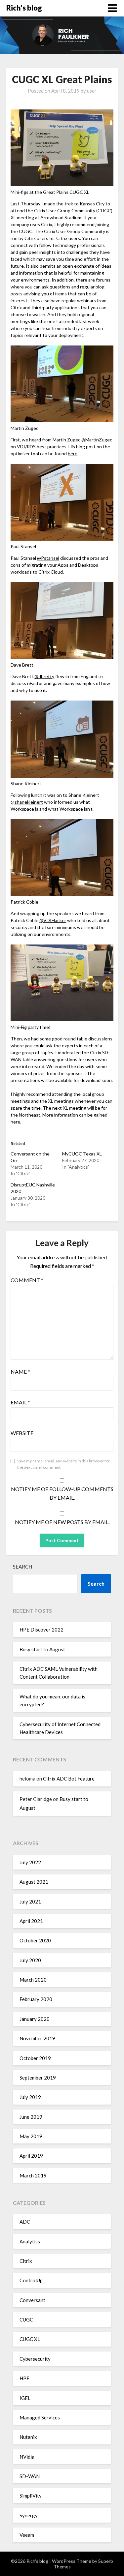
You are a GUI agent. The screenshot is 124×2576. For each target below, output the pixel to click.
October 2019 (35, 2058)
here (73, 453)
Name (20, 1372)
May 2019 (31, 2136)
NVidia (27, 2457)
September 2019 (38, 2078)
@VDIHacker (53, 920)
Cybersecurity (35, 2359)
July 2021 (30, 1902)
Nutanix (28, 2437)
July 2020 (30, 1960)
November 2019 (37, 2038)
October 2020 (35, 1940)
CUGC (26, 2320)
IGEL (25, 2398)
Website (22, 1433)
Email (20, 1402)
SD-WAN (30, 2476)
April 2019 (31, 2156)
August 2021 (34, 1882)
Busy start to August (42, 1649)
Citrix (26, 2261)
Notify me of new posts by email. (62, 1522)
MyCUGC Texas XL (82, 1154)
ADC (25, 2222)
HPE (24, 2378)
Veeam (27, 2535)
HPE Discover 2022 (41, 1630)
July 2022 (30, 1862)
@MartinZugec (97, 440)
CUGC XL (30, 2339)
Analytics (30, 2241)
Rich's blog (24, 8)
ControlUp (31, 2280)
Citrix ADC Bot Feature (69, 1779)
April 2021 (31, 1921)
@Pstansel (48, 558)
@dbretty (44, 676)
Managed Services (40, 2417)
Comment (27, 1280)
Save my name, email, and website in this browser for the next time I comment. (63, 1464)
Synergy (29, 2515)
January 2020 (35, 2019)
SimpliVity (31, 2496)
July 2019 (30, 2097)
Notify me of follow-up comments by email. (62, 1493)
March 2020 (33, 1980)
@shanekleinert (27, 802)
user (92, 91)
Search (22, 1567)
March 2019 (33, 2175)
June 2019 (31, 2117)
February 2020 (36, 1999)
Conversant (32, 2300)
